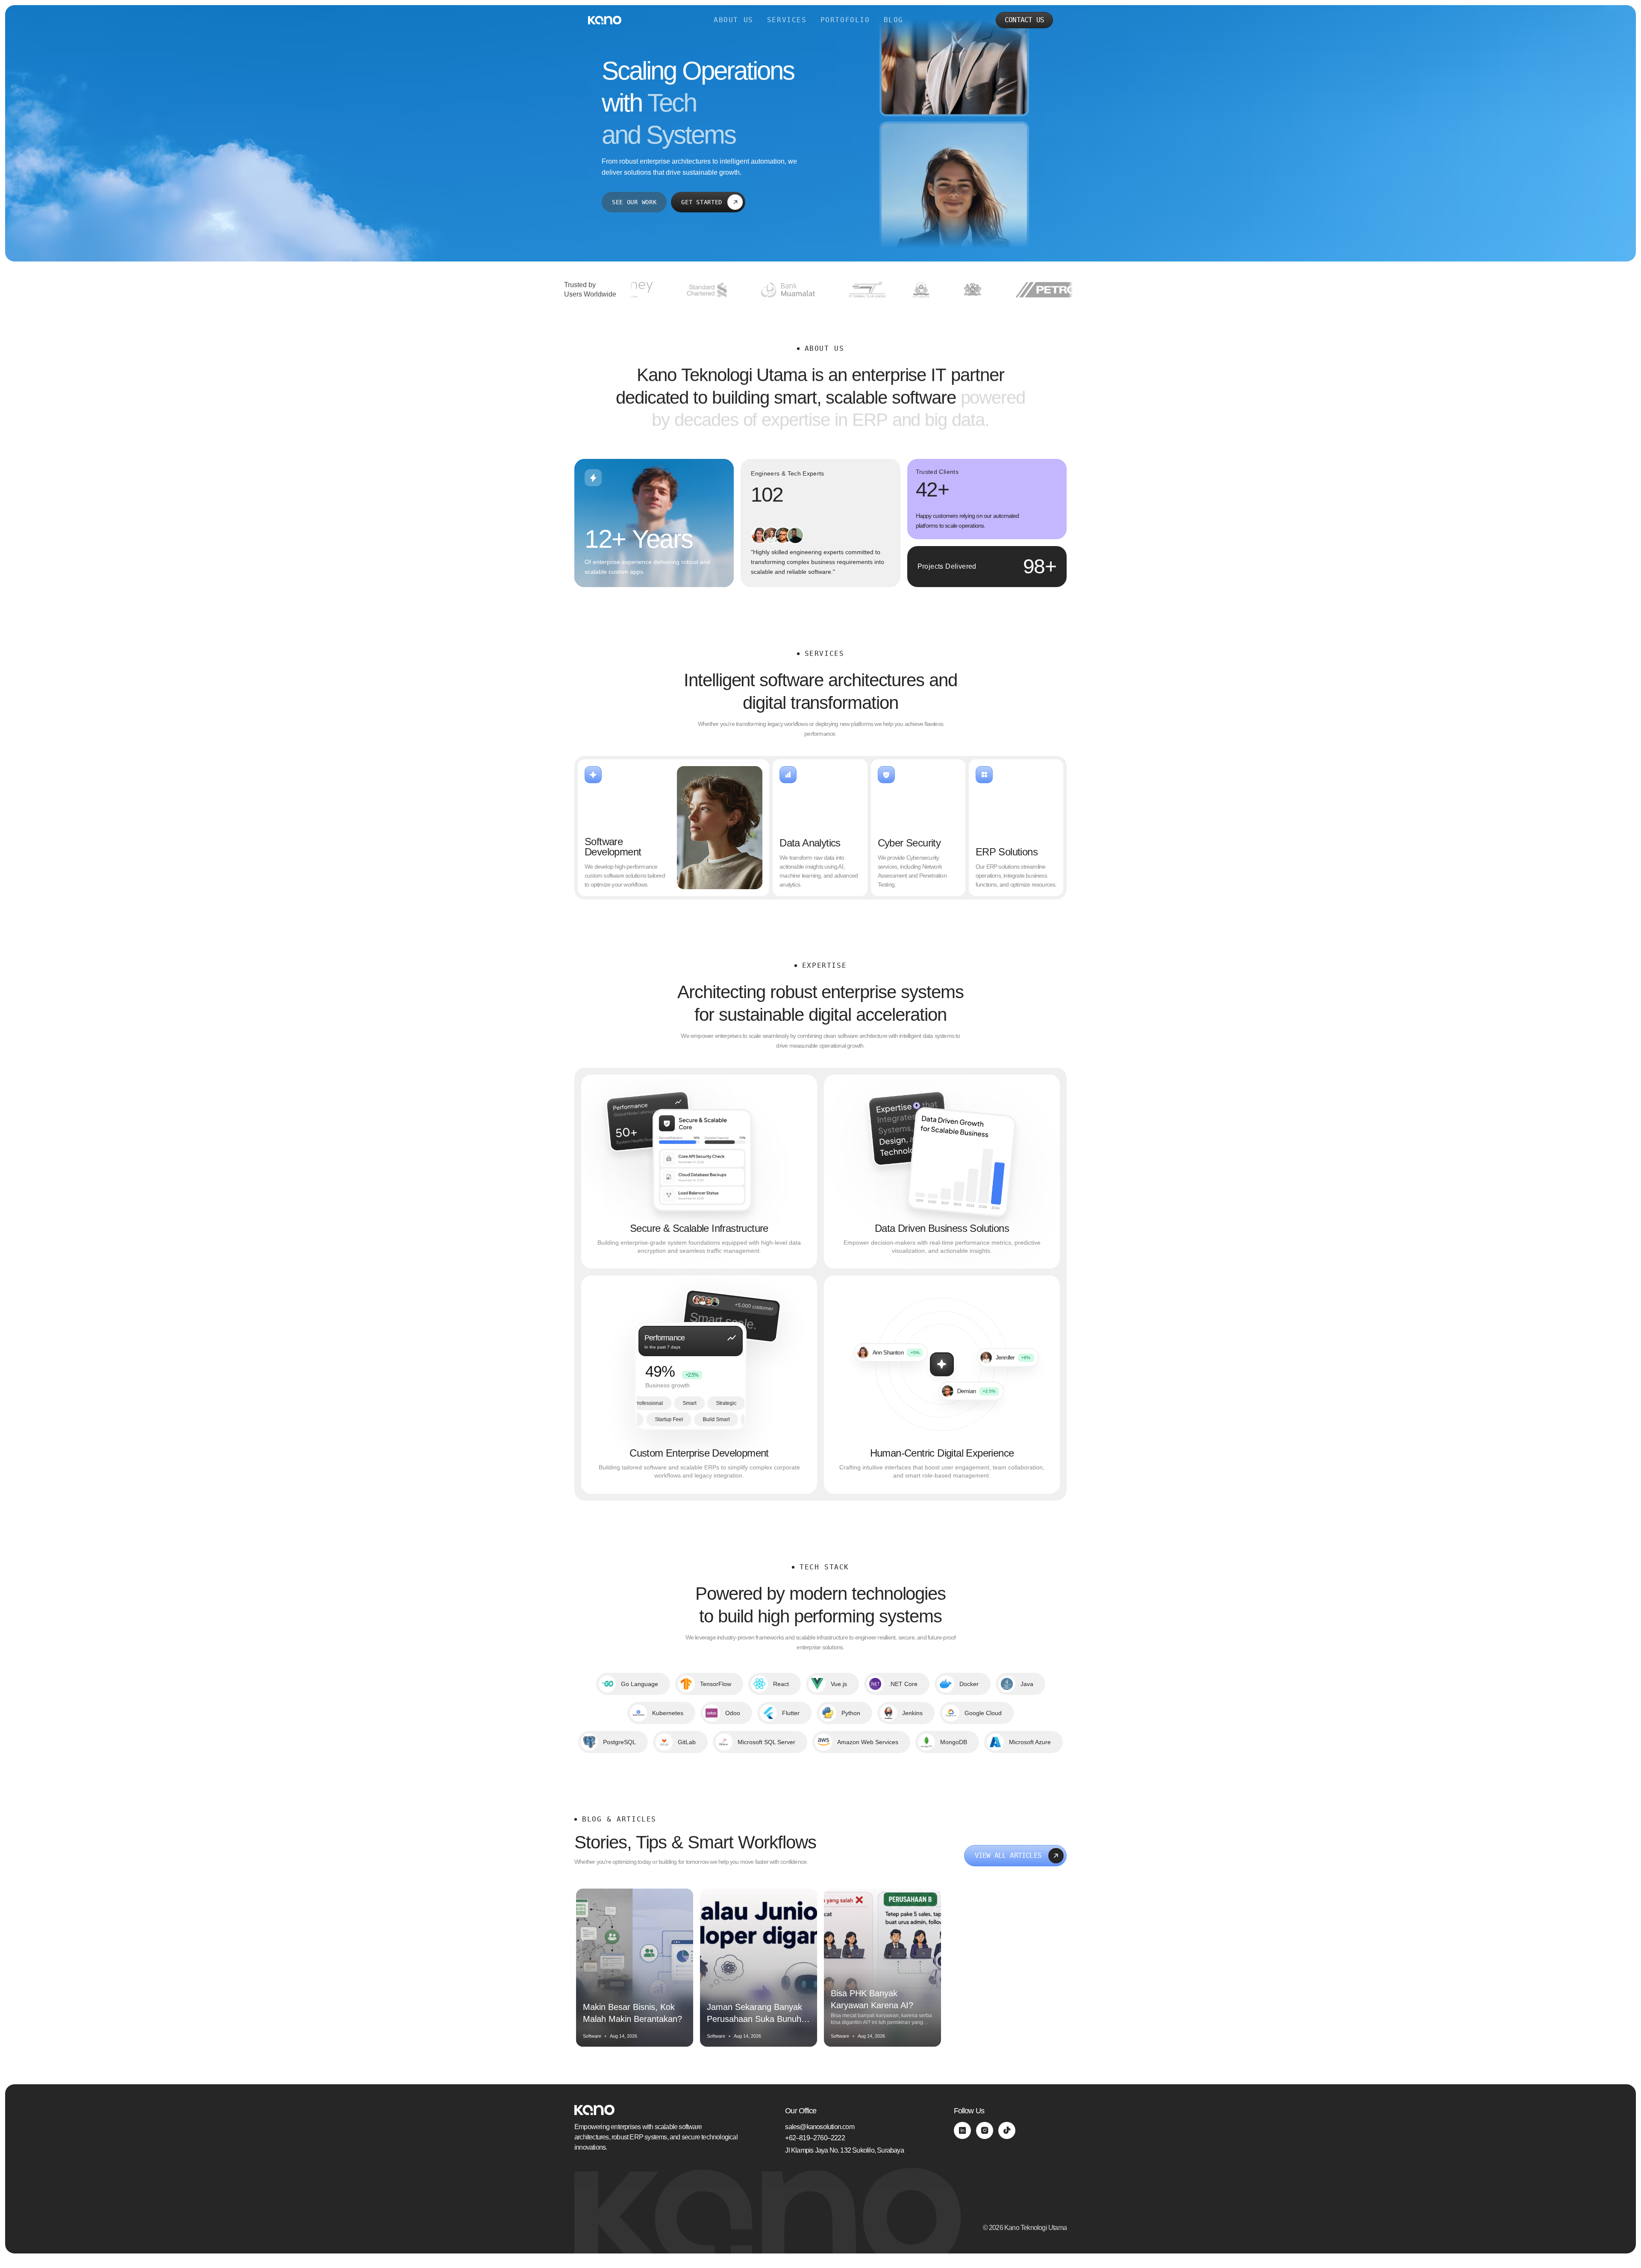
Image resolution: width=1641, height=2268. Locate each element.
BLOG (894, 20)
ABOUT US (734, 20)
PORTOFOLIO (845, 20)
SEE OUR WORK (634, 202)
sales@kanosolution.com (819, 2127)
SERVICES (787, 20)
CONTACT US (1024, 20)
